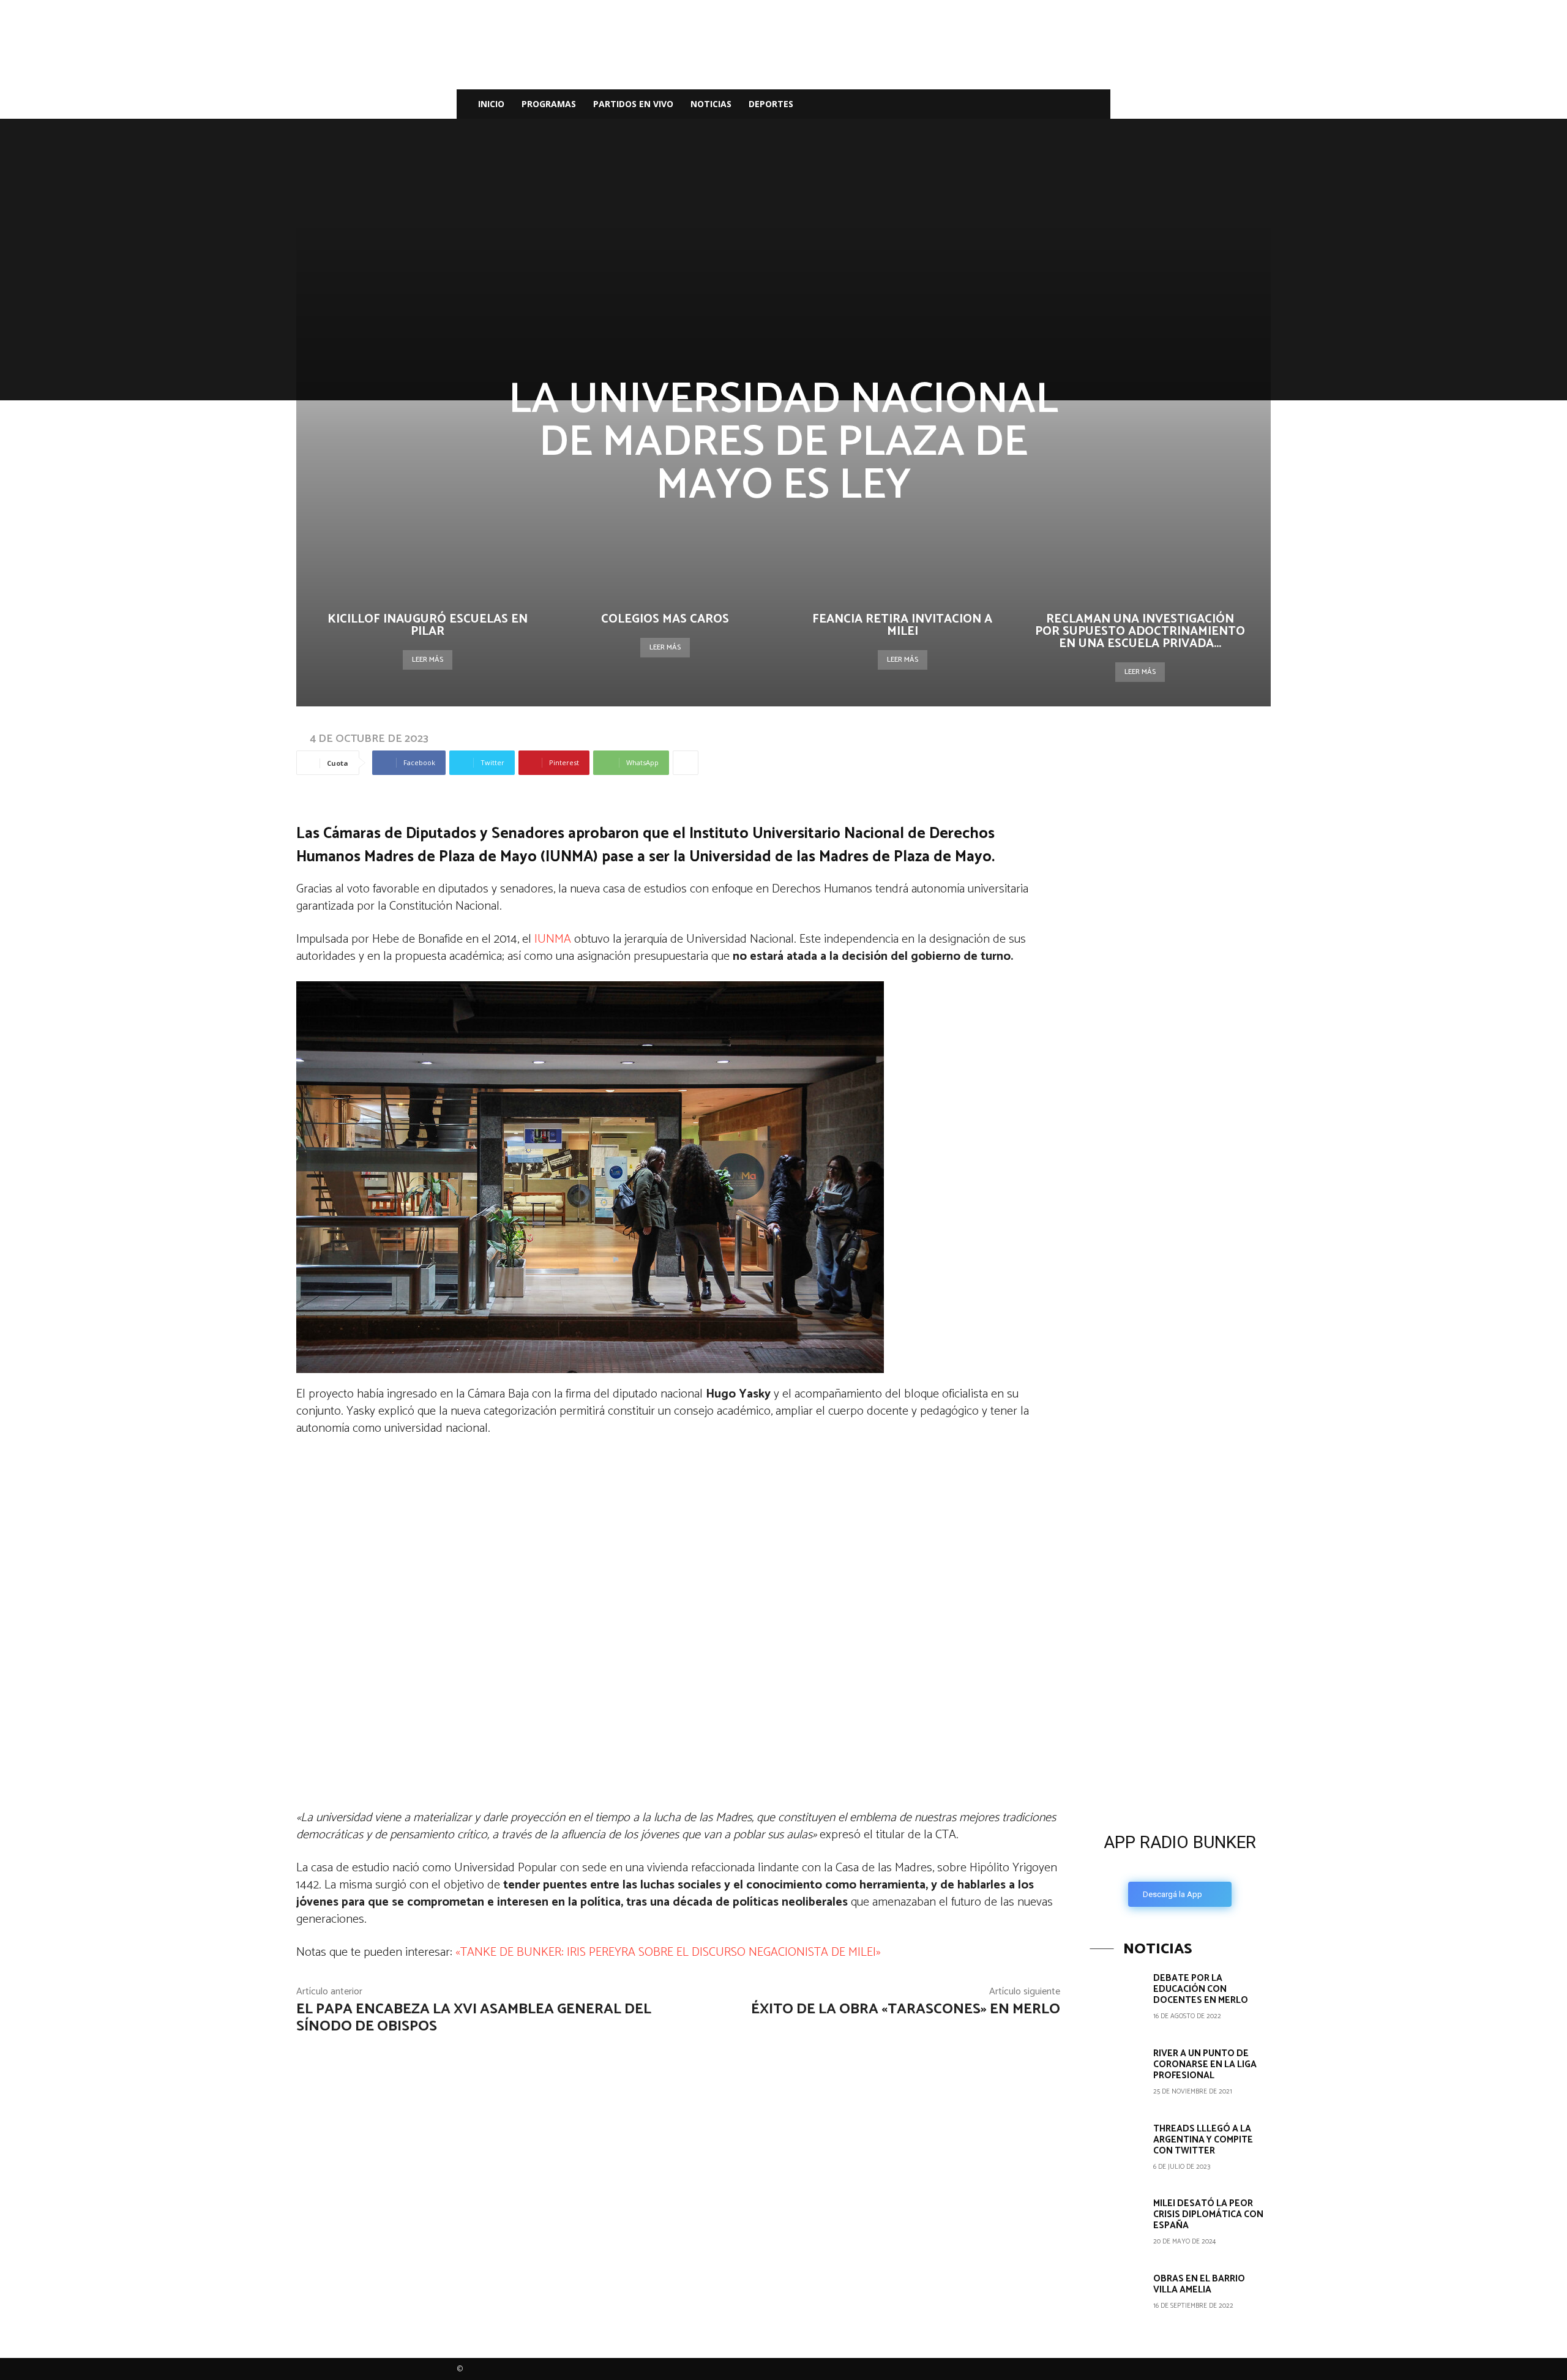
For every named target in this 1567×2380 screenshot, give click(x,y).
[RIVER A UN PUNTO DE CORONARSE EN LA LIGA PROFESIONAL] (1117, 2075)
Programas (549, 104)
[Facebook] (1006, 104)
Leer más (428, 660)
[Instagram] (1027, 104)
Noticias (711, 104)
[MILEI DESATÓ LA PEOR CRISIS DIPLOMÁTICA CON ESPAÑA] (1117, 2225)
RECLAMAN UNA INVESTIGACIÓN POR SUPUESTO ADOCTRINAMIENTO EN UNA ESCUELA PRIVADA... (1140, 631)
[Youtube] (1069, 104)
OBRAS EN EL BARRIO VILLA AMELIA (1199, 2284)
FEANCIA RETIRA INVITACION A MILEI (902, 625)
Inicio (491, 104)
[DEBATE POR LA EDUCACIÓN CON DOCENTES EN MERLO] (1117, 2000)
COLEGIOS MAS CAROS (665, 619)
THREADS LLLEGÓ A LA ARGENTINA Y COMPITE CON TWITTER (1203, 2140)
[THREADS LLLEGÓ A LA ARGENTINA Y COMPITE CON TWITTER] (1117, 2150)
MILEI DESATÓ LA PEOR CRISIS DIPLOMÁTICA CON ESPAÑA (1208, 2214)
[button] (1096, 105)
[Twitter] (1048, 104)
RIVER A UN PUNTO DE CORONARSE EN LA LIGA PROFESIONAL (1205, 2064)
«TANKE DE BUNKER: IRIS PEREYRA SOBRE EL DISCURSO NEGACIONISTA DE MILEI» (668, 1952)
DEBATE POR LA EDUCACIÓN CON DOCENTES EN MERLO (1201, 1989)
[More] (686, 763)
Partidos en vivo (633, 104)
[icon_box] (1180, 1866)
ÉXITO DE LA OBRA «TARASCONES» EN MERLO (906, 2009)
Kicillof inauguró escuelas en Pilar (428, 625)
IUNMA (551, 939)
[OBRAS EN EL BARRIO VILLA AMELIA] (1117, 2300)
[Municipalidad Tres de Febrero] (1181, 1537)
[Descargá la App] (1180, 1720)
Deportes (771, 104)
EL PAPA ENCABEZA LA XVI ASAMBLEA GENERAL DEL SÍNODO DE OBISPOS (474, 2018)
